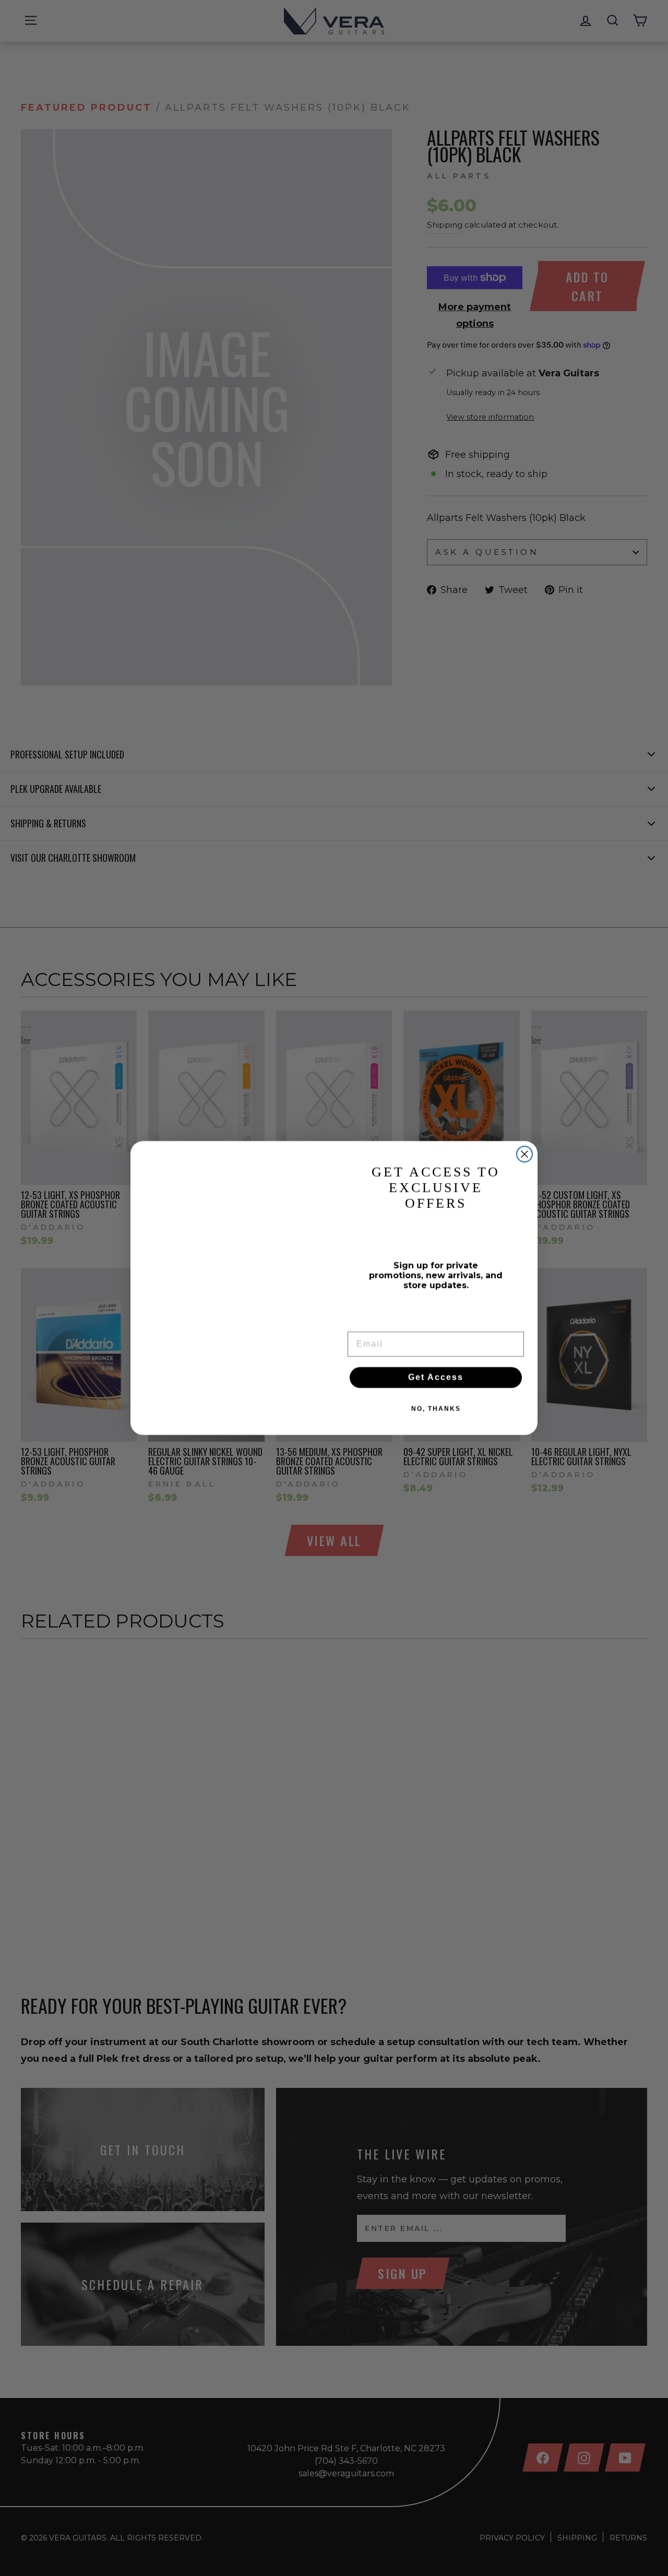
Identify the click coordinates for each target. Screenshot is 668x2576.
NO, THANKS (436, 1409)
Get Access (436, 1377)
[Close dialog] (524, 1154)
